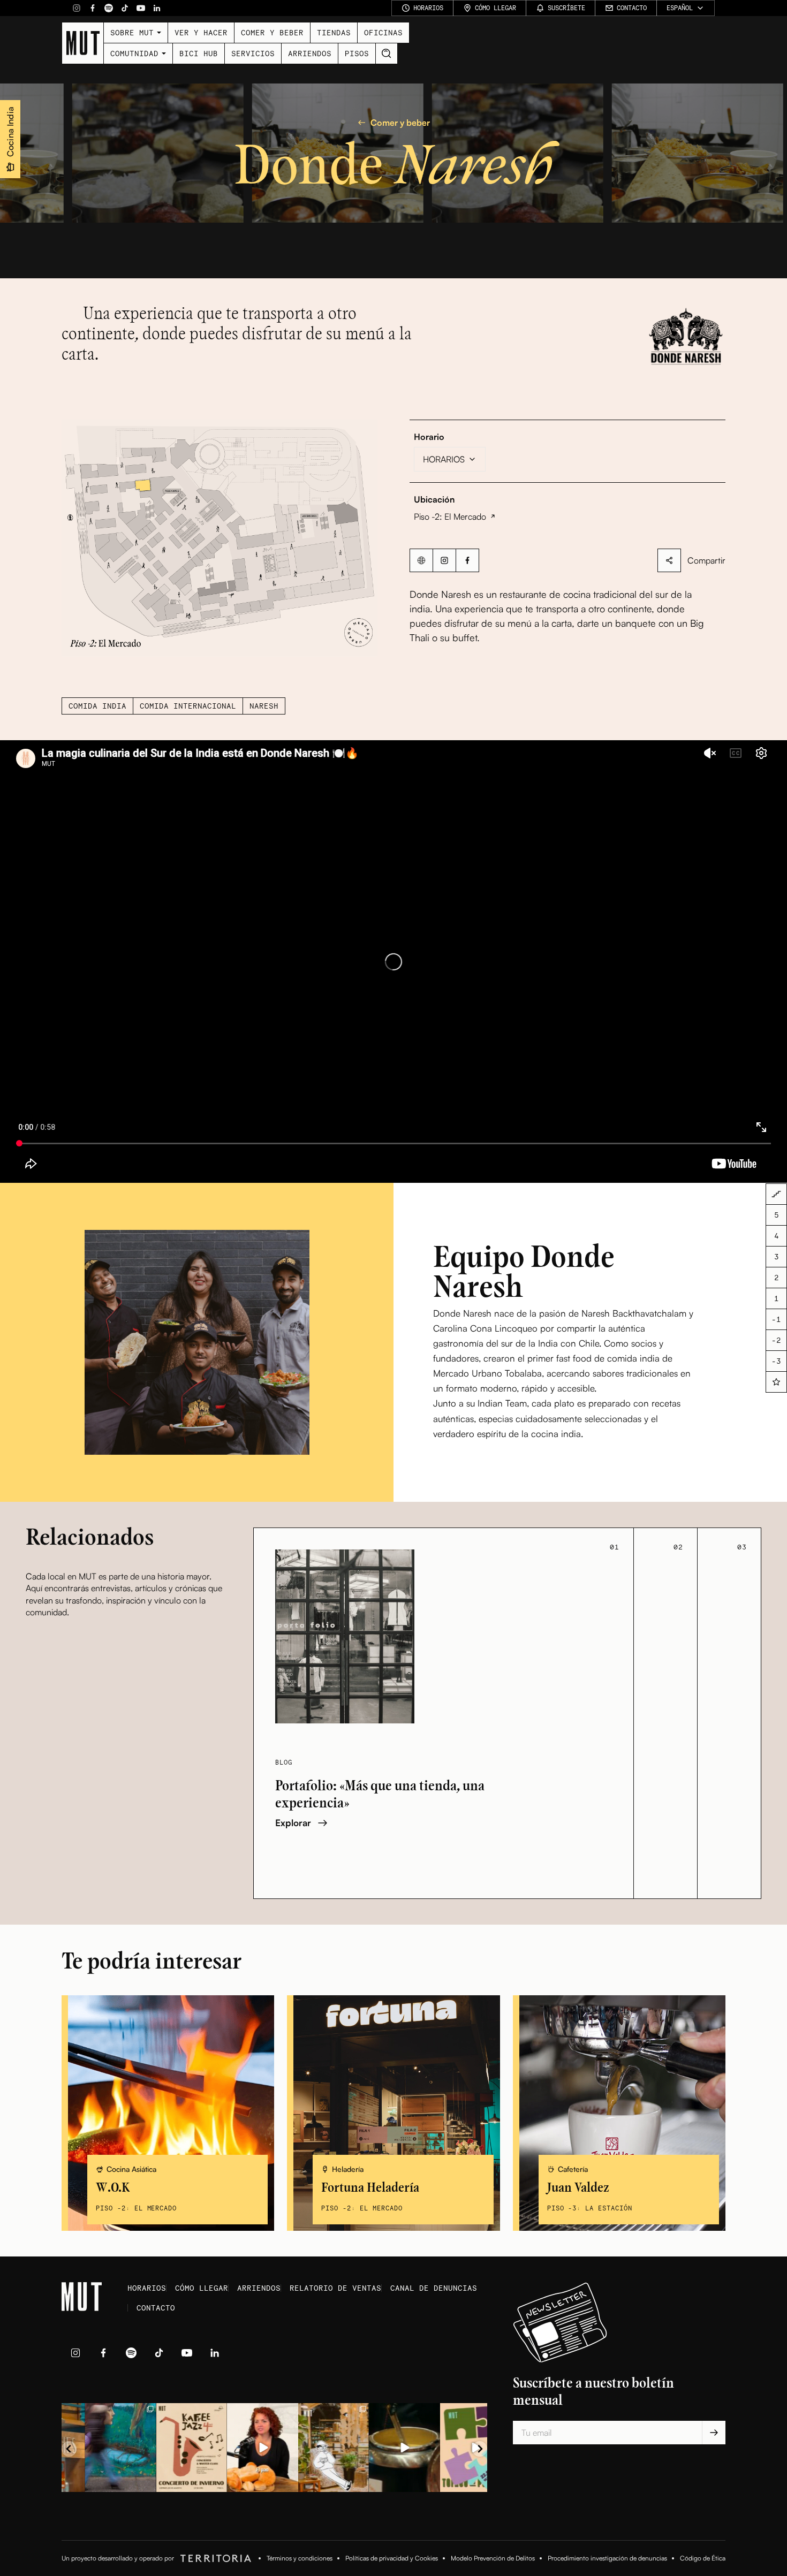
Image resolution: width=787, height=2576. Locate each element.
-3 (776, 1361)
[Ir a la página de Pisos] (776, 1194)
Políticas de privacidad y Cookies (392, 2558)
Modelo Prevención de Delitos (493, 2558)
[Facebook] (93, 8)
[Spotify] (109, 8)
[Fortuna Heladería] (393, 2113)
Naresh (264, 706)
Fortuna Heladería (370, 2188)
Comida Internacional (188, 706)
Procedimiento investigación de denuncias (607, 2558)
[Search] (387, 54)
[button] (220, 538)
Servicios (253, 53)
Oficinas (383, 32)
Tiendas (334, 32)
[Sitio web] (421, 560)
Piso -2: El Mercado (450, 516)
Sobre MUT (132, 32)
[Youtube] (141, 8)
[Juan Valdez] (619, 2113)
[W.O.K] (168, 2113)
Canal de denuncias (434, 2288)
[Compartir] (669, 560)
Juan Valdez (578, 2188)
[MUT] (83, 43)
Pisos (357, 53)
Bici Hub (199, 53)
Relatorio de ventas (335, 2288)
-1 (776, 1320)
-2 (776, 1340)
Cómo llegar (202, 2288)
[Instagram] (77, 8)
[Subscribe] (714, 2433)
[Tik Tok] (125, 8)
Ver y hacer (201, 32)
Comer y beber (272, 32)
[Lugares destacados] (776, 1382)
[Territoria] (214, 2558)
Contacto (156, 2308)
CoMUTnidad (134, 53)
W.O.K (113, 2188)
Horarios (147, 2288)
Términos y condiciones (300, 2558)
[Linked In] (157, 8)
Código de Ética (703, 2558)
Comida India (97, 706)
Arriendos (310, 53)
